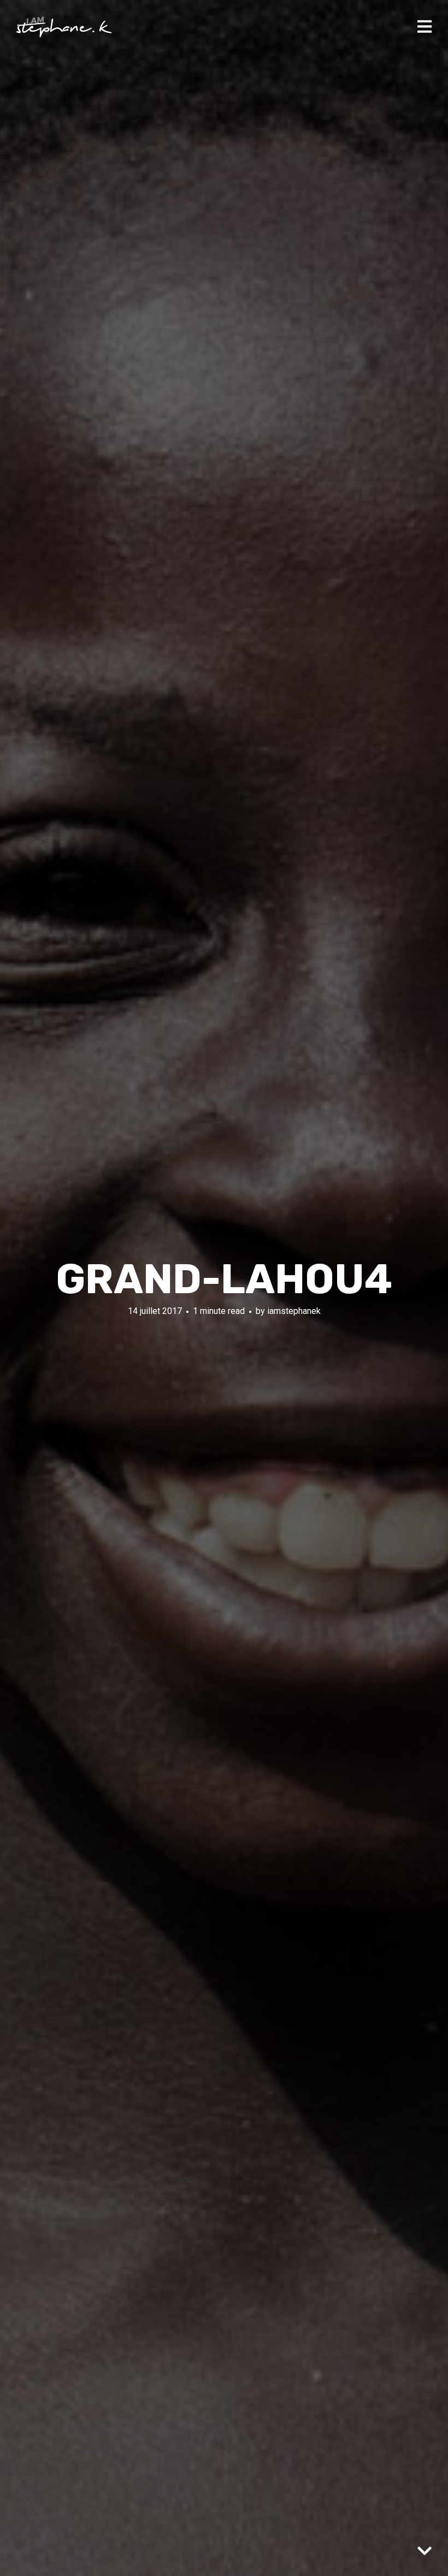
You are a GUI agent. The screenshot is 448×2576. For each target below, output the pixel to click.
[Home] (64, 27)
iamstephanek (294, 1311)
